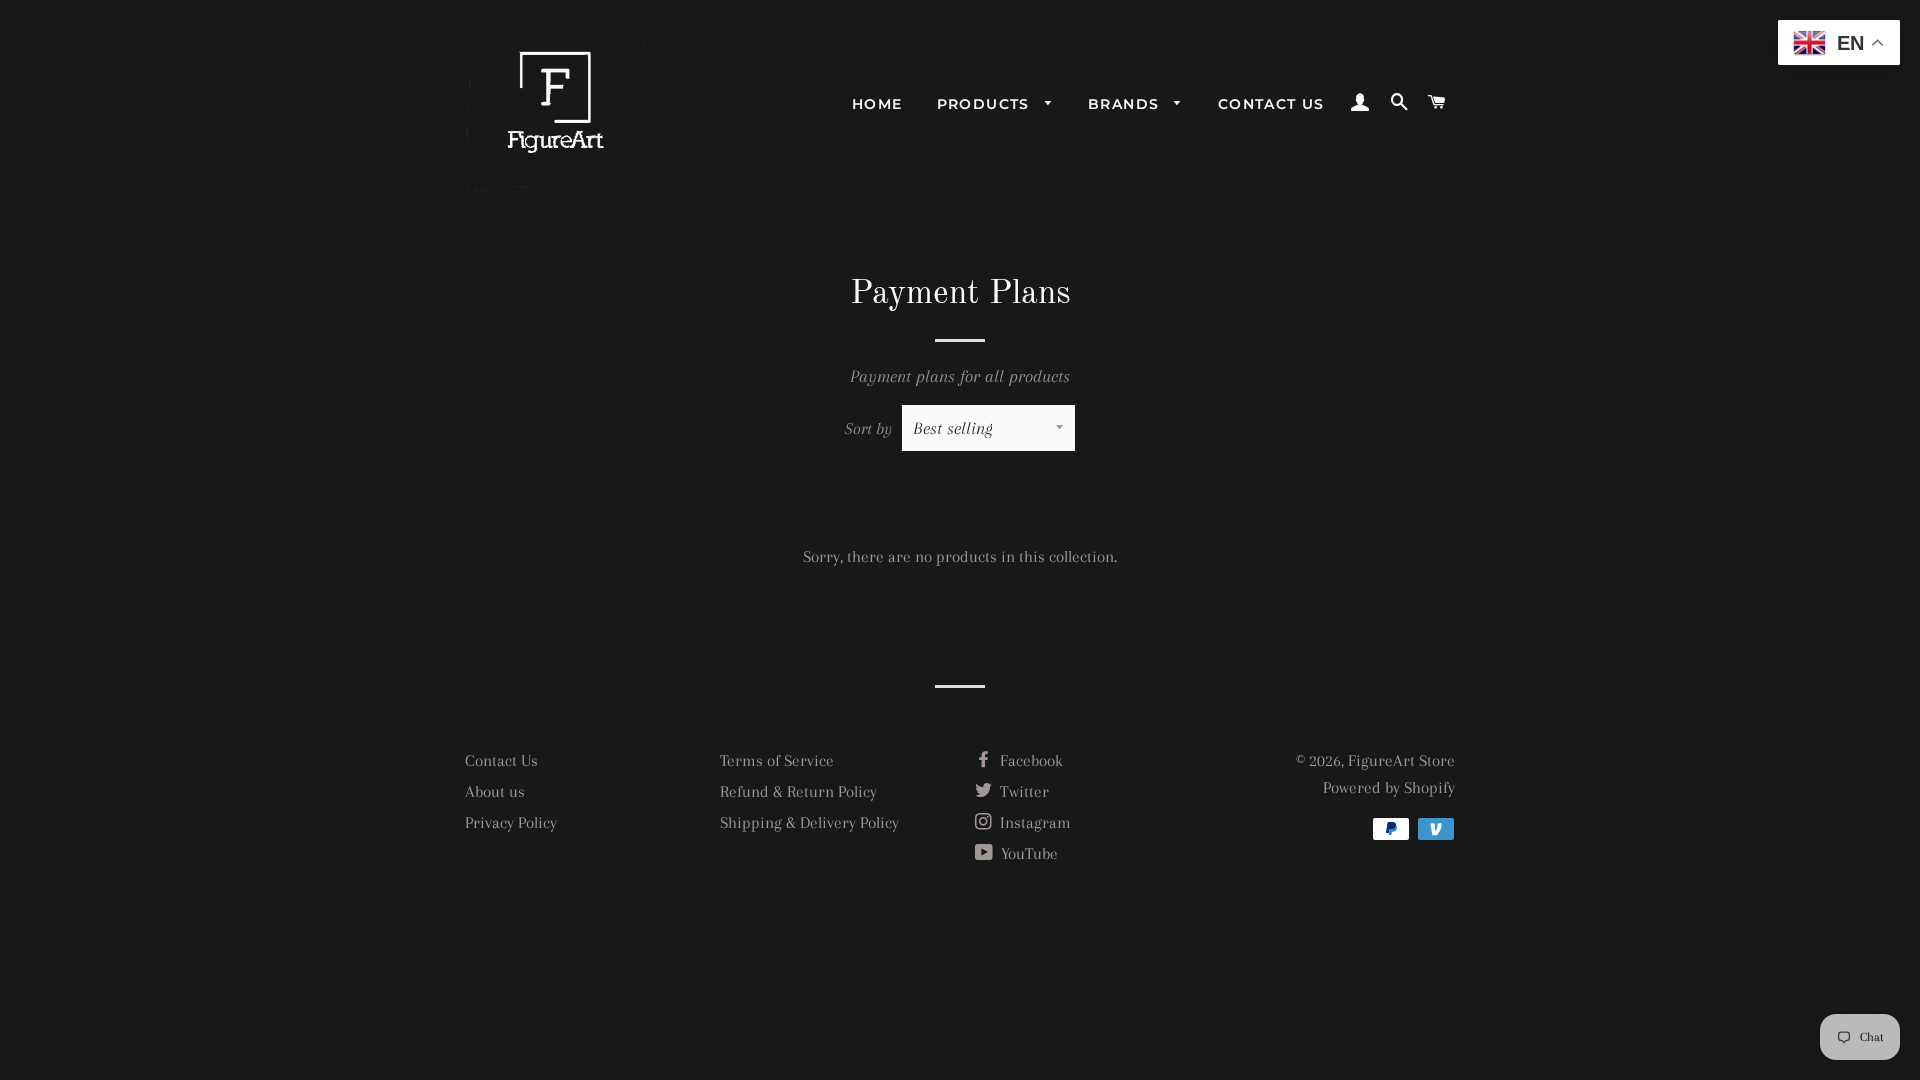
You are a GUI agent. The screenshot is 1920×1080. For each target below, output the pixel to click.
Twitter (1022, 791)
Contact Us (501, 760)
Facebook (1029, 760)
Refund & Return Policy (798, 791)
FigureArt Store (1401, 760)
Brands (1126, 104)
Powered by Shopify (1389, 787)
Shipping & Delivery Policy (809, 822)
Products (986, 104)
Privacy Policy (511, 822)
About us (495, 791)
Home (877, 104)
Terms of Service (777, 760)
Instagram (1033, 822)
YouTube (1027, 853)
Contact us (1271, 104)
